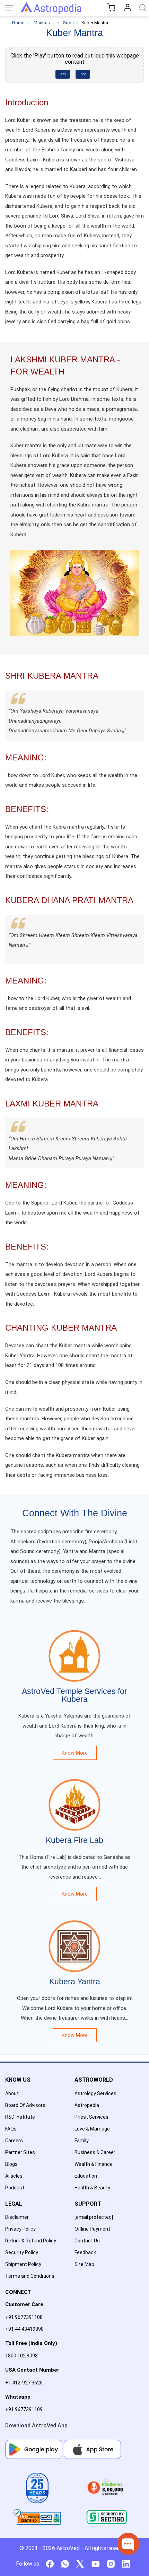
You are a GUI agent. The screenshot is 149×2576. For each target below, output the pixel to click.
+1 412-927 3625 (24, 2383)
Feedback (85, 2252)
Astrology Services (95, 2093)
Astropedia (87, 2105)
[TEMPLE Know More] (74, 1646)
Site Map (84, 2264)
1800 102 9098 (21, 2356)
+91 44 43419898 (24, 2329)
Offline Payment (92, 2229)
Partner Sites (20, 2152)
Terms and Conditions (30, 2276)
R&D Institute (20, 2117)
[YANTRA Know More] (74, 1936)
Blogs (11, 2164)
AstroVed (68, 2548)
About (12, 2093)
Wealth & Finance (94, 2164)
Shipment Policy (23, 2264)
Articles (14, 2176)
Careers (14, 2141)
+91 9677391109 (24, 2409)
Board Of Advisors (25, 2105)
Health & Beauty (92, 2188)
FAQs (11, 2129)
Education (86, 2176)
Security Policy (22, 2252)
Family (82, 2141)
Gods (68, 23)
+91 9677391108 (24, 2317)
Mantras (42, 23)
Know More (75, 1753)
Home (18, 23)
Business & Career (95, 2152)
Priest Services (91, 2117)
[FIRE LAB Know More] (74, 1794)
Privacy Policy (20, 2229)
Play (63, 74)
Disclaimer (17, 2217)
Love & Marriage (92, 2129)
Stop (83, 74)
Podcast (15, 2188)
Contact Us (87, 2241)
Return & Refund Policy (31, 2241)
